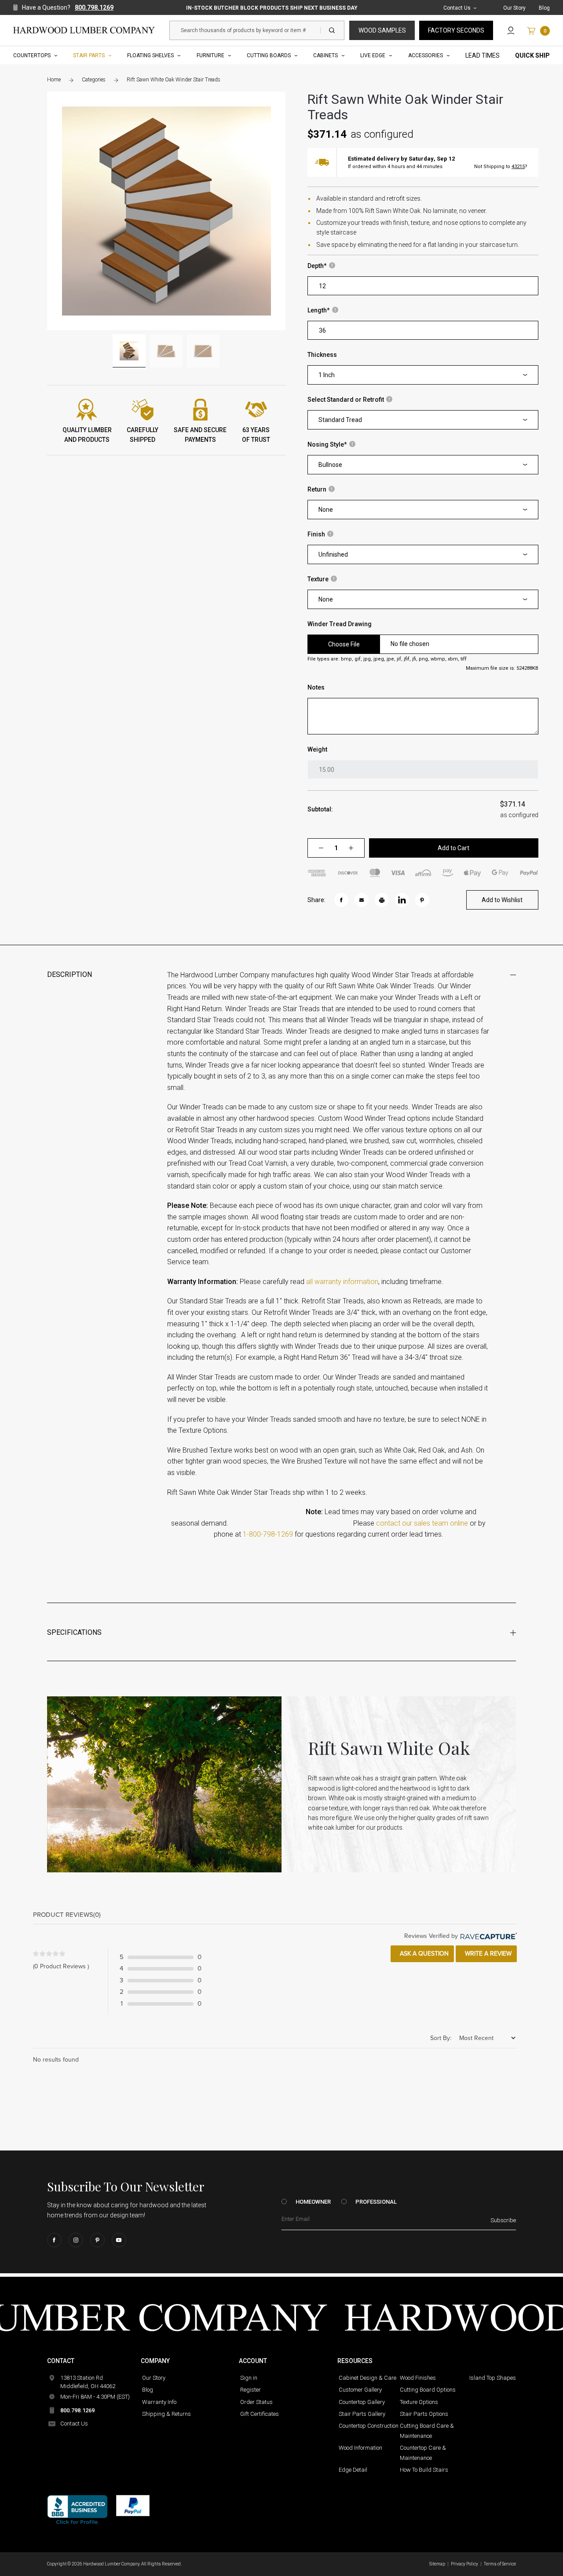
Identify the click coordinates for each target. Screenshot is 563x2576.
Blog (544, 8)
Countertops (32, 55)
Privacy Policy (464, 2564)
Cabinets (325, 55)
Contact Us (457, 8)
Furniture (210, 55)
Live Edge (373, 55)
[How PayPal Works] (133, 2506)
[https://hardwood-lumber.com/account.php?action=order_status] (511, 30)
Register (250, 2390)
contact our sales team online (422, 1523)
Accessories (426, 55)
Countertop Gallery (362, 2402)
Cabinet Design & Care (367, 2378)
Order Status (256, 2402)
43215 (518, 167)
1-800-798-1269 (268, 1535)
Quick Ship (532, 55)
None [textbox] (326, 510)
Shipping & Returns (166, 2414)
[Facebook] (54, 2240)
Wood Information (360, 2448)
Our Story (514, 8)
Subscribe (503, 2220)
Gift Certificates (260, 2414)
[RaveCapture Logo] (487, 1936)
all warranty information (342, 1282)
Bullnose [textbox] (330, 465)
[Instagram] (76, 2240)
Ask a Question (423, 1954)
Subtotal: (320, 809)
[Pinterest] (97, 2240)
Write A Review (487, 1954)
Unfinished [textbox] (333, 554)
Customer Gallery (360, 2390)
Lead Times (483, 55)
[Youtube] (119, 2240)
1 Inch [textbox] (327, 375)
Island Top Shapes (493, 2378)
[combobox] (423, 375)
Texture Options (419, 2402)
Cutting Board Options (428, 2390)
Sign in (249, 2378)
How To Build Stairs (424, 2470)
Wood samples (382, 30)
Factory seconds (456, 30)
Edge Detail (353, 2470)
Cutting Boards (269, 55)
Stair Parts (89, 55)
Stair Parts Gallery (362, 2414)
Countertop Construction (369, 2426)
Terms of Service (500, 2564)
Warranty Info (159, 2402)
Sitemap (437, 2564)
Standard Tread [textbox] (340, 420)
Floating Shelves (150, 55)
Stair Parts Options (424, 2414)
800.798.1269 (94, 7)
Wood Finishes (418, 2378)
